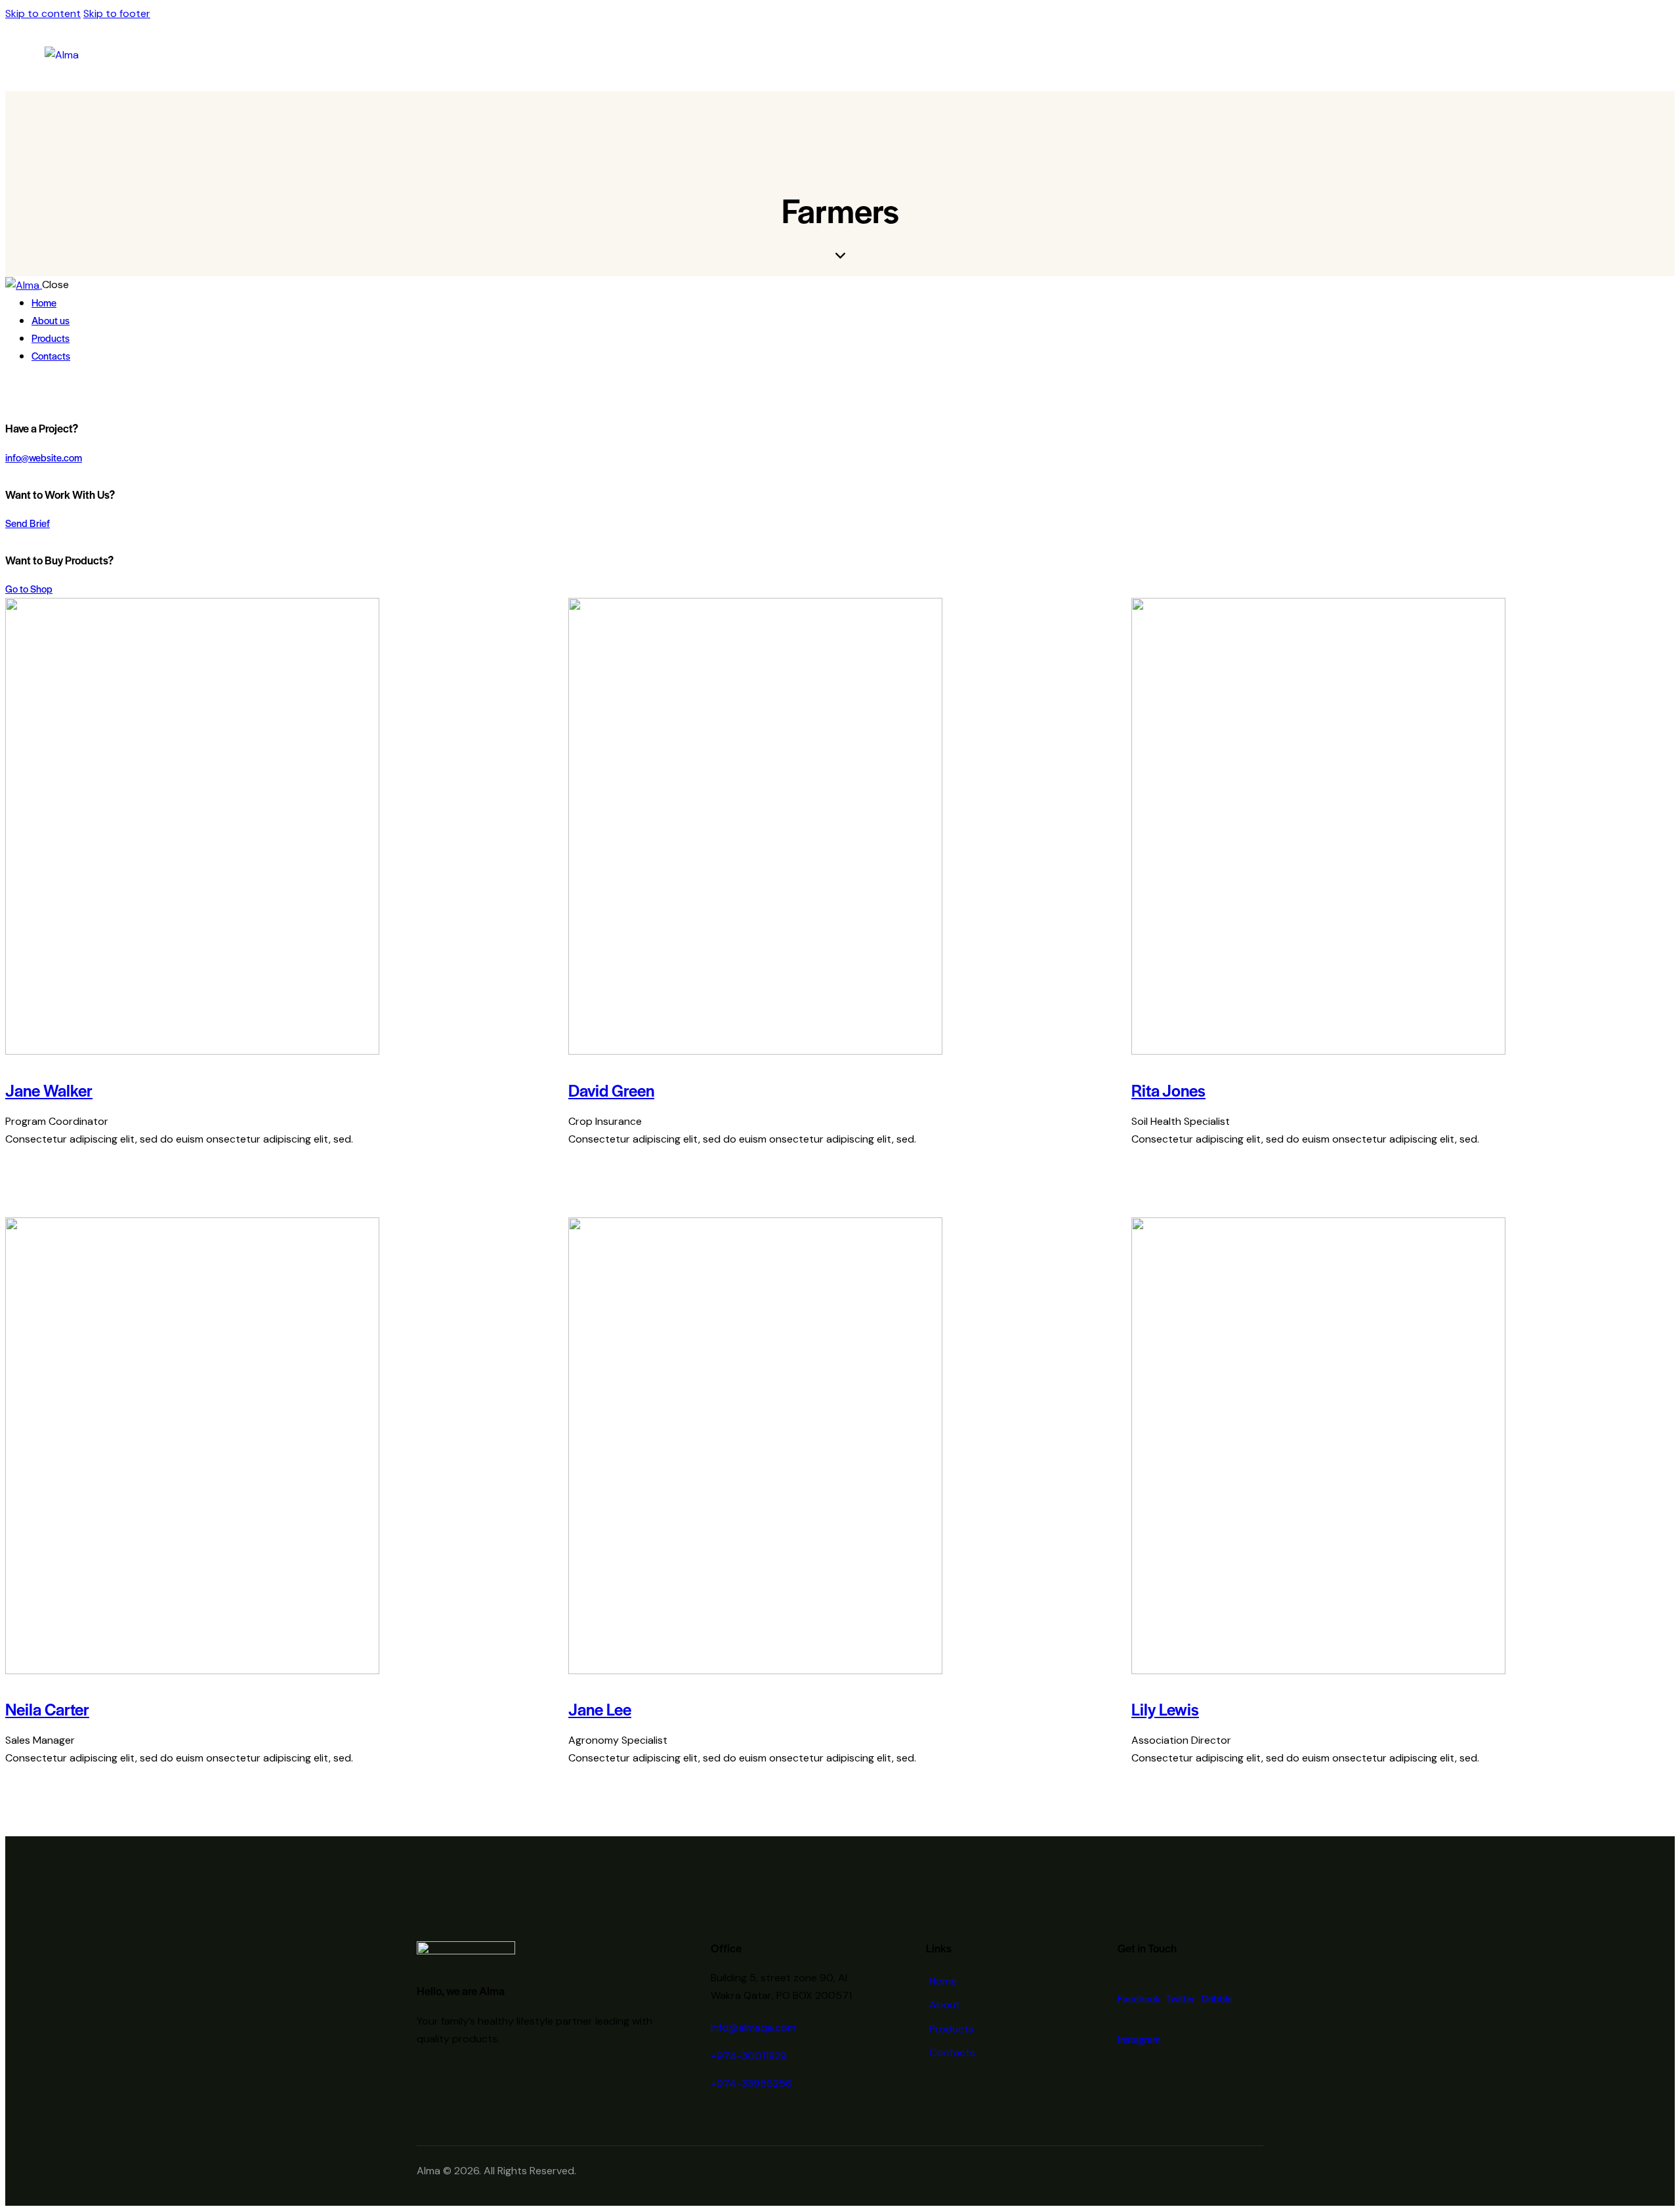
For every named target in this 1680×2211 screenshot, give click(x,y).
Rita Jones (1168, 1090)
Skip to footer (117, 13)
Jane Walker (49, 1090)
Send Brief (28, 523)
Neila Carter (47, 1709)
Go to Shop (29, 588)
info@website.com (44, 457)
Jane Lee (600, 1709)
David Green (611, 1090)
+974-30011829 (749, 2056)
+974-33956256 (751, 2083)
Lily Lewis (1165, 1709)
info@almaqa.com (753, 2028)
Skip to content (43, 13)
